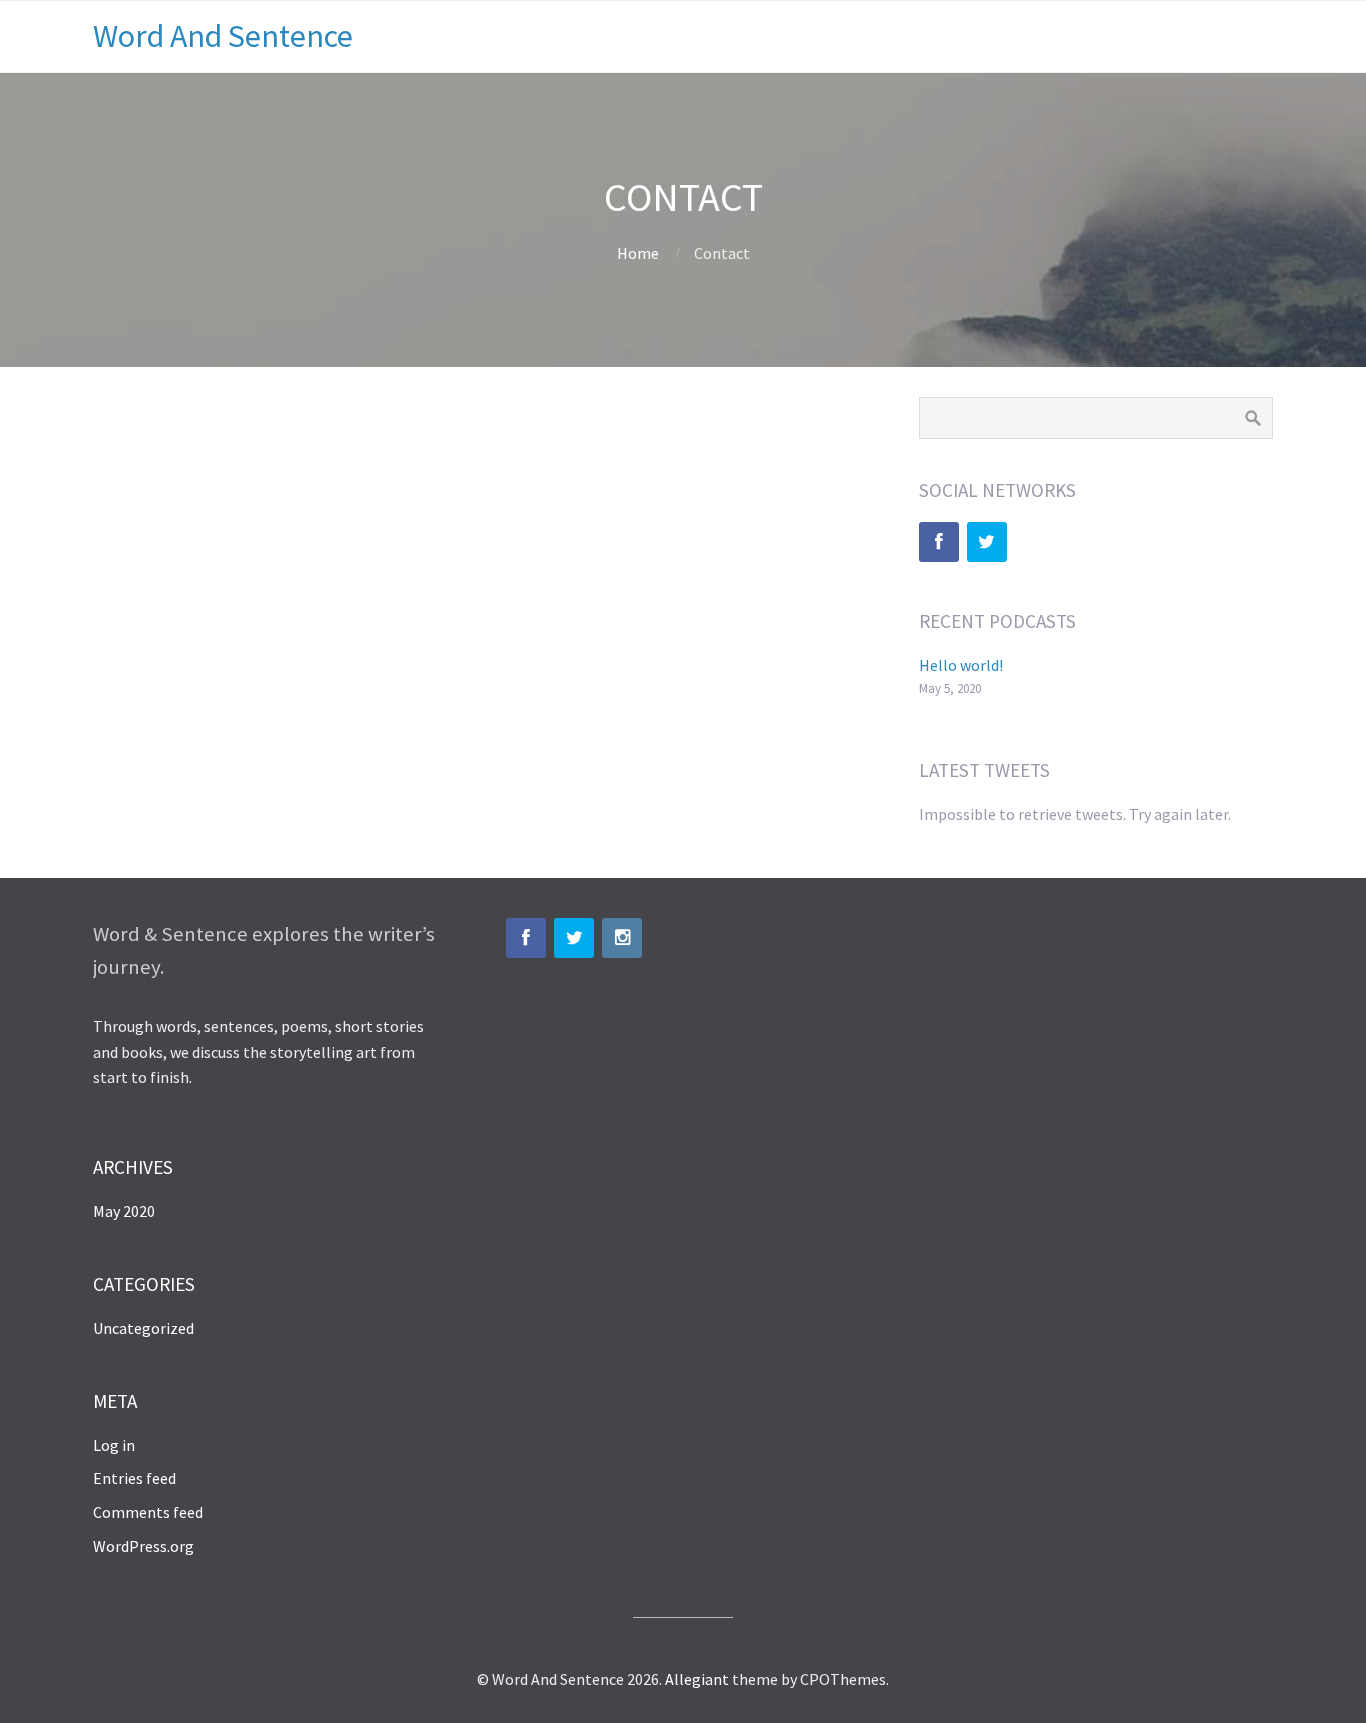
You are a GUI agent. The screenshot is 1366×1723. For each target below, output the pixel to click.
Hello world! (961, 665)
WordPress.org (143, 1546)
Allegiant (697, 1679)
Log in (114, 1445)
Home (638, 253)
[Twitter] (987, 542)
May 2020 (124, 1211)
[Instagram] (622, 938)
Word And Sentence (223, 36)
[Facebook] (939, 542)
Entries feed (134, 1478)
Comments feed (148, 1512)
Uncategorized (143, 1328)
